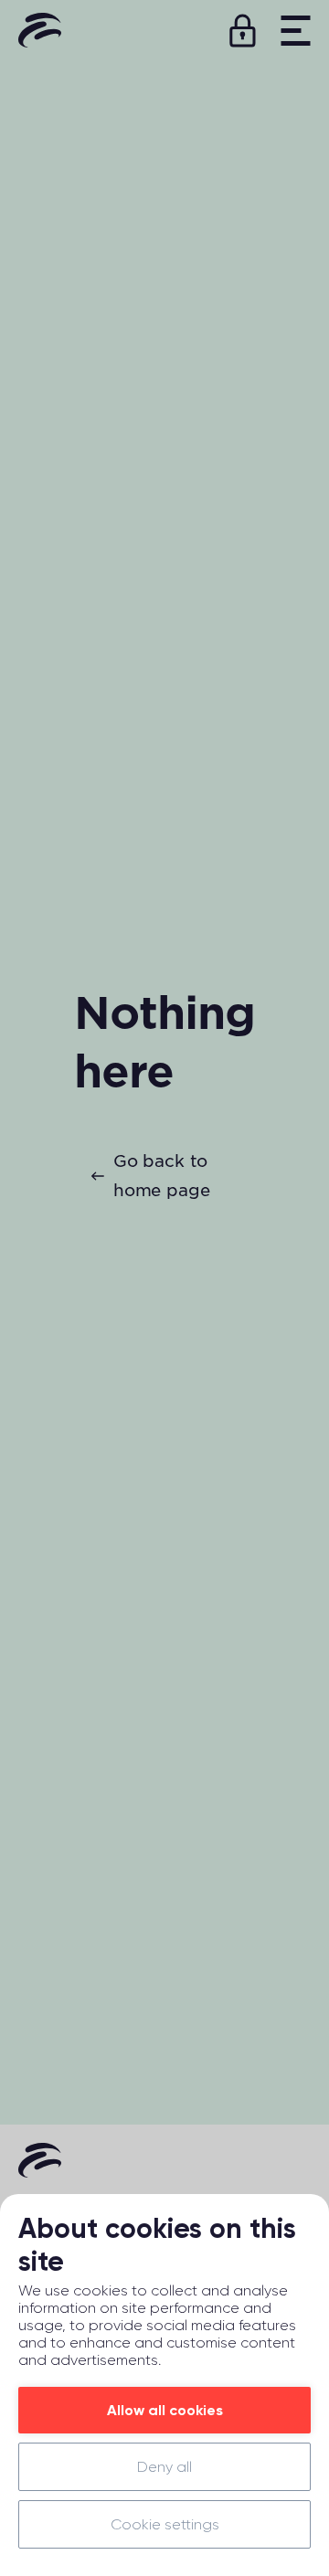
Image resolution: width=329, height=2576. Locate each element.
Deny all (164, 2467)
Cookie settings (165, 2524)
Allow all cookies (165, 2410)
